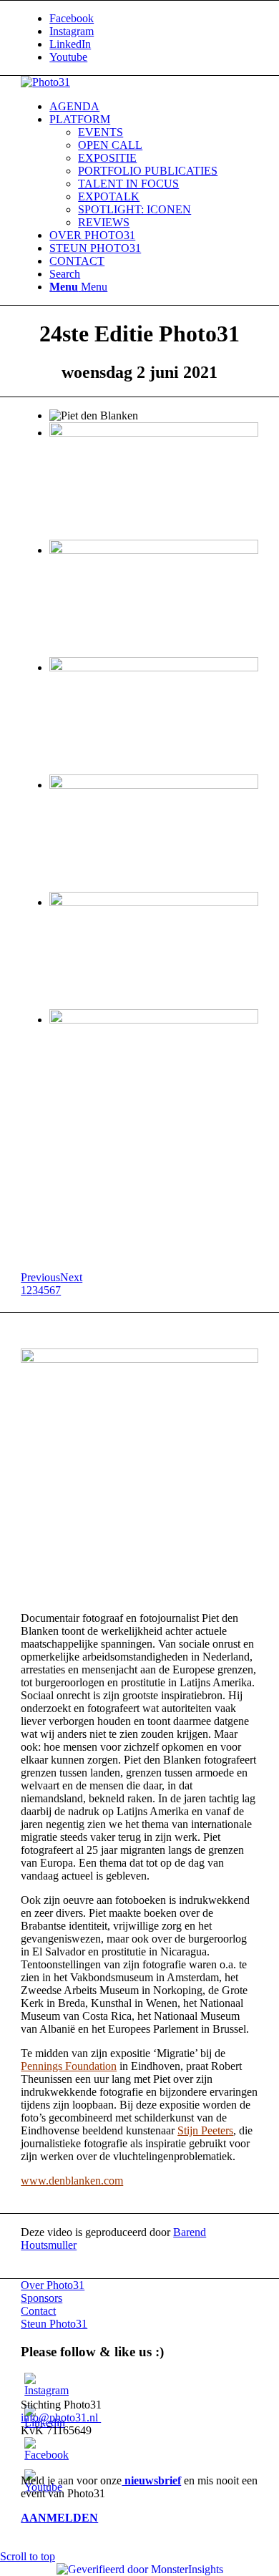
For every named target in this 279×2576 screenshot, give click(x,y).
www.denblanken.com (72, 2181)
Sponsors (41, 2298)
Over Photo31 (53, 2285)
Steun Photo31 (54, 2324)
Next (71, 1277)
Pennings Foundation (69, 2066)
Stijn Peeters (205, 2130)
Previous (40, 1277)
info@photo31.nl (61, 2417)
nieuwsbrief (151, 2480)
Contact (38, 2311)
